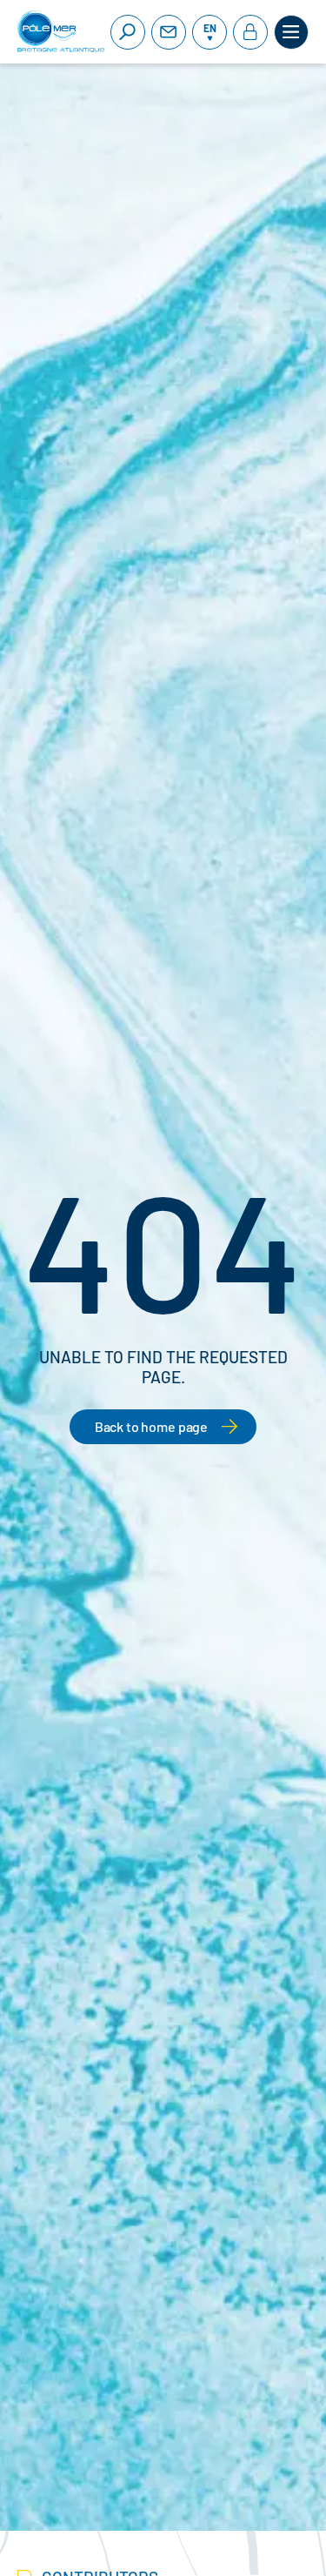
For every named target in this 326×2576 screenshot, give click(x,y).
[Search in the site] (128, 32)
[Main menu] (291, 32)
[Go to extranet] (250, 32)
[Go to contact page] (169, 32)
